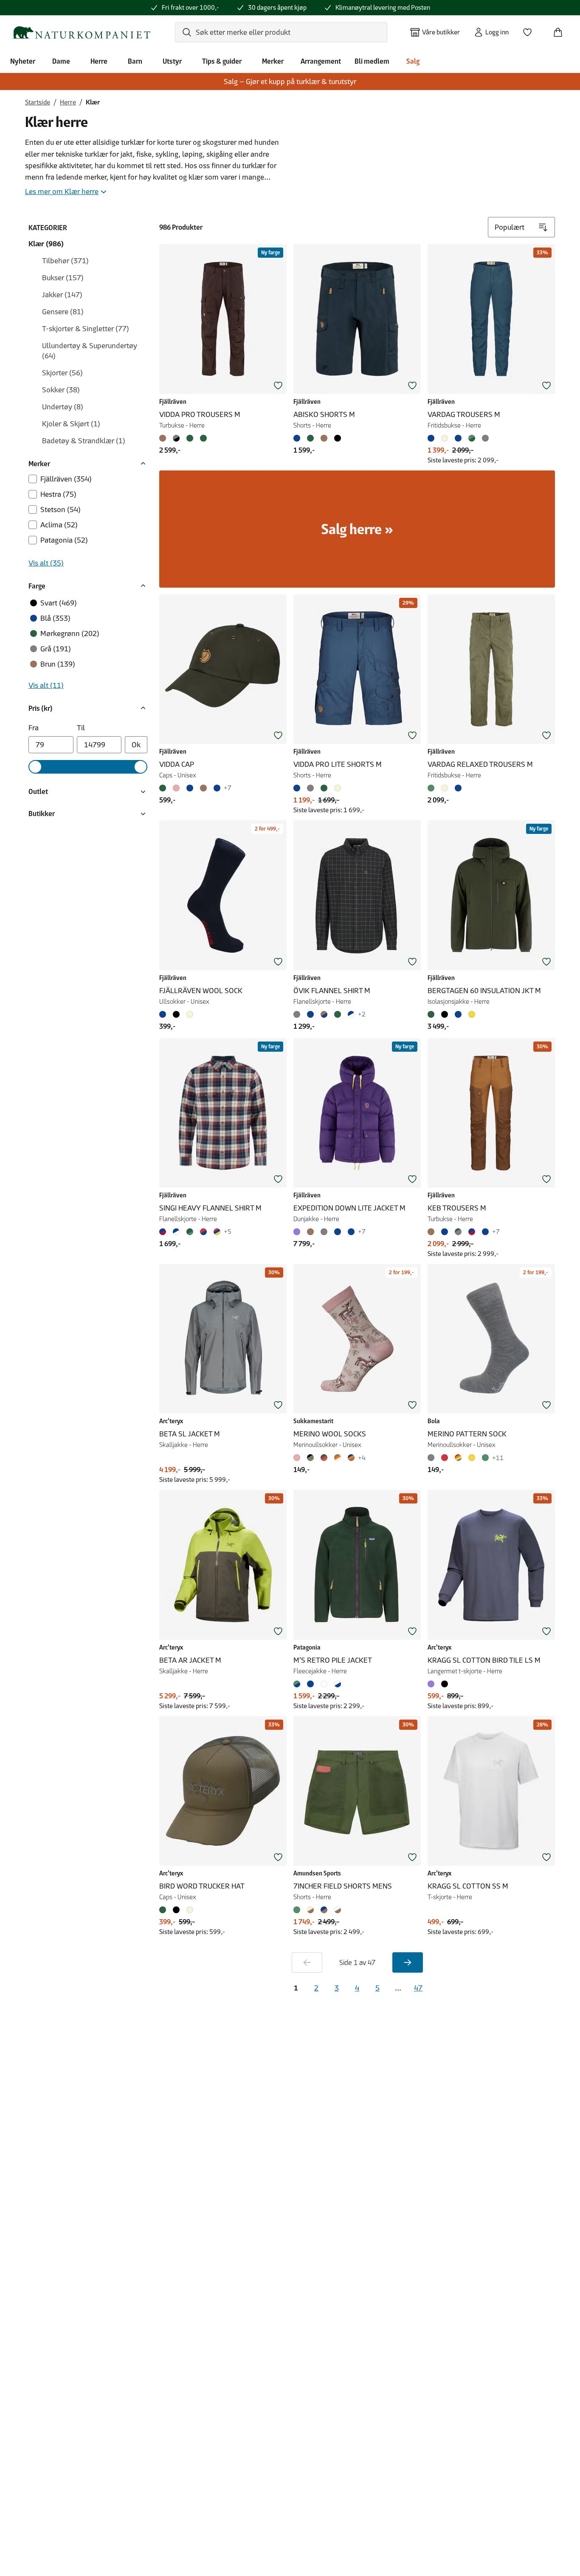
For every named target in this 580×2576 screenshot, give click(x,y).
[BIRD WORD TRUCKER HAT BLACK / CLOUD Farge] (176, 1910)
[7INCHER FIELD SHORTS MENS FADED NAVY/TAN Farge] (324, 1910)
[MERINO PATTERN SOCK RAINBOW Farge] (458, 1458)
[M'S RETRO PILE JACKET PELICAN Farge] (324, 1684)
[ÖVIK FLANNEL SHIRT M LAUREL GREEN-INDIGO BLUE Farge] (338, 1014)
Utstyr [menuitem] (172, 61)
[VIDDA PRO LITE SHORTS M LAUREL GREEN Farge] (324, 788)
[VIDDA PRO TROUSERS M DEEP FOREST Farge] (190, 438)
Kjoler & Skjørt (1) (71, 424)
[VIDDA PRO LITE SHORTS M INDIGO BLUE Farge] (298, 788)
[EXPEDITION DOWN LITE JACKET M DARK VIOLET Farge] (298, 1232)
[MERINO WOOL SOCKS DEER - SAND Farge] (298, 1458)
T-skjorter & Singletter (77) (86, 329)
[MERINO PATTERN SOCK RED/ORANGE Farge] (445, 1458)
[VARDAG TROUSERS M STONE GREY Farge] (485, 438)
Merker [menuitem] (273, 61)
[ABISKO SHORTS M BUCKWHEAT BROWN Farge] (324, 438)
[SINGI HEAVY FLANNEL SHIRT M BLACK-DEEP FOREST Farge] (190, 1232)
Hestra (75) (58, 494)
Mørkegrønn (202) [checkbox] (70, 633)
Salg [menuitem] (413, 61)
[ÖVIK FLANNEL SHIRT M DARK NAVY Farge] (310, 1014)
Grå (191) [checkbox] (56, 649)
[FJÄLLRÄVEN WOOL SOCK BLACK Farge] (176, 1014)
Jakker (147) (62, 295)
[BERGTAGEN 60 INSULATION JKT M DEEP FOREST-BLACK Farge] (433, 1014)
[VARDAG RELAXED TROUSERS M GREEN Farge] (433, 788)
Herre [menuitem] (99, 61)
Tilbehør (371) (65, 261)
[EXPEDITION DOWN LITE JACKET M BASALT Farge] (324, 1232)
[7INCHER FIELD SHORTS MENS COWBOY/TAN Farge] (310, 1910)
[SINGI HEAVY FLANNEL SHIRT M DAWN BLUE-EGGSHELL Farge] (176, 1232)
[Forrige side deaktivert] (307, 1962)
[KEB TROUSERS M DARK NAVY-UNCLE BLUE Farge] (485, 1232)
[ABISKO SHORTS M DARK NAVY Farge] (298, 438)
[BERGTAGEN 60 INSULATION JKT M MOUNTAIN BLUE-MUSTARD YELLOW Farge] (458, 1014)
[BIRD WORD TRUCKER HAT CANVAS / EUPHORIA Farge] (190, 1910)
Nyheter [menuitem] (23, 61)
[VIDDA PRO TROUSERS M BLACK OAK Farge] (164, 438)
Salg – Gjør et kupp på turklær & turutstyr (290, 82)
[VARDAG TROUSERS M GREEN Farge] (472, 438)
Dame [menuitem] (61, 61)
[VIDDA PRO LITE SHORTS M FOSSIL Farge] (338, 788)
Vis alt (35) (46, 563)
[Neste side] (408, 1962)
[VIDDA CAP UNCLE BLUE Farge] (190, 788)
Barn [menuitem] (135, 61)
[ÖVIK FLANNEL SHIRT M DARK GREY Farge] (298, 1014)
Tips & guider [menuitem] (222, 61)
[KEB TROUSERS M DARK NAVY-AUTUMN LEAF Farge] (472, 1232)
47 (418, 1988)
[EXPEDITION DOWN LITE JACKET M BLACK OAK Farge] (310, 1232)
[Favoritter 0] (531, 30)
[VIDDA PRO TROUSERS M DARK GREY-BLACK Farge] (176, 438)
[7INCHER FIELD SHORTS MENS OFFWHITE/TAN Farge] (338, 1910)
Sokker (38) (61, 390)
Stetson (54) (61, 510)
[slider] (35, 767)
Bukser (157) (63, 278)
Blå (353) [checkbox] (55, 618)
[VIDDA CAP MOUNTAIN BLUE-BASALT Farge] (217, 788)
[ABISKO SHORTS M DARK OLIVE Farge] (310, 438)
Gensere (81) (63, 312)
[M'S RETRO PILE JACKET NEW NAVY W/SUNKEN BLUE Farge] (310, 1684)
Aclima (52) (59, 525)
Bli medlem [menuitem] (372, 61)
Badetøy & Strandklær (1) (84, 441)
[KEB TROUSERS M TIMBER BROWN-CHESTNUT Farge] (433, 1232)
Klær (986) (46, 244)
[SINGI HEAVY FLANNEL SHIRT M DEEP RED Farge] (217, 1232)
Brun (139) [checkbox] (58, 664)
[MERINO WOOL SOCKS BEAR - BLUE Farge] (351, 1458)
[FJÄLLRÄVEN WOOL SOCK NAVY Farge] (164, 1014)
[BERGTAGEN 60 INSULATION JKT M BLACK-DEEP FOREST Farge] (445, 1014)
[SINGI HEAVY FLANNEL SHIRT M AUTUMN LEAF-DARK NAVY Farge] (203, 1232)
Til (81, 728)
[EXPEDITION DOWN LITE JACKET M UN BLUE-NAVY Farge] (351, 1232)
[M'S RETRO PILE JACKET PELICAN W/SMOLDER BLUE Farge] (338, 1684)
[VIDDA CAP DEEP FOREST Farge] (164, 788)
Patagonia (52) (64, 540)
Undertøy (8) (63, 407)
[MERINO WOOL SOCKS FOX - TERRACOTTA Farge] (338, 1458)
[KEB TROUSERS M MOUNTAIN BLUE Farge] (445, 1232)
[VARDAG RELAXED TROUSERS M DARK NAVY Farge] (458, 788)
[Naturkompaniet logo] (81, 32)
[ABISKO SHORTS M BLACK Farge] (338, 438)
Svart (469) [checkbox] (59, 603)
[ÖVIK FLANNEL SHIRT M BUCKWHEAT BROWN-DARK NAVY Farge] (324, 1014)
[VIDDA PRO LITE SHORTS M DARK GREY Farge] (310, 788)
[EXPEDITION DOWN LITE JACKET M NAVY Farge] (338, 1232)
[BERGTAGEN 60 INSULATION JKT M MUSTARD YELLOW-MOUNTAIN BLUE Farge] (472, 1014)
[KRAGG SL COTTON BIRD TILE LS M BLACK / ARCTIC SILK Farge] (445, 1684)
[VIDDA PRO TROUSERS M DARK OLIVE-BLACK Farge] (203, 438)
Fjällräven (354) (66, 479)
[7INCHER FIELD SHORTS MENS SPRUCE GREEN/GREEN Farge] (298, 1910)
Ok (136, 745)
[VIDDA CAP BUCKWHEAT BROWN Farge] (203, 788)
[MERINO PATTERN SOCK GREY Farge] (433, 1458)
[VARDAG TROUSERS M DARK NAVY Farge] (458, 438)
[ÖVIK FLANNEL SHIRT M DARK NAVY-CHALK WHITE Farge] (351, 1014)
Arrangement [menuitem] (321, 61)
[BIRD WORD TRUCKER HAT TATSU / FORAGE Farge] (164, 1910)
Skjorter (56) (62, 373)
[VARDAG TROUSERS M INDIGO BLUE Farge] (433, 438)
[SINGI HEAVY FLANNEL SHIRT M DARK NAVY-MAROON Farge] (164, 1232)
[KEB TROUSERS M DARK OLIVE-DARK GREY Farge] (458, 1232)
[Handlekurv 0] (561, 30)
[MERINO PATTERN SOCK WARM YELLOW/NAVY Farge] (472, 1458)
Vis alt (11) (46, 685)
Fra (34, 728)
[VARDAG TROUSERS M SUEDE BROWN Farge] (445, 438)
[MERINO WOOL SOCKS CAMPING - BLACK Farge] (310, 1458)
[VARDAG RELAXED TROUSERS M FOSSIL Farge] (445, 788)
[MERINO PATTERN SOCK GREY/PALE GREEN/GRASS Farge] (485, 1458)
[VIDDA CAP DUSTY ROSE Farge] (176, 788)
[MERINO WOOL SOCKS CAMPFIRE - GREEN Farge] (324, 1458)
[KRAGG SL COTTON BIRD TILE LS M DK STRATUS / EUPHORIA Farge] (433, 1684)
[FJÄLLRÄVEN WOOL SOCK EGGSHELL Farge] (190, 1014)
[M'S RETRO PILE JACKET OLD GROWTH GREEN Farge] (298, 1684)
